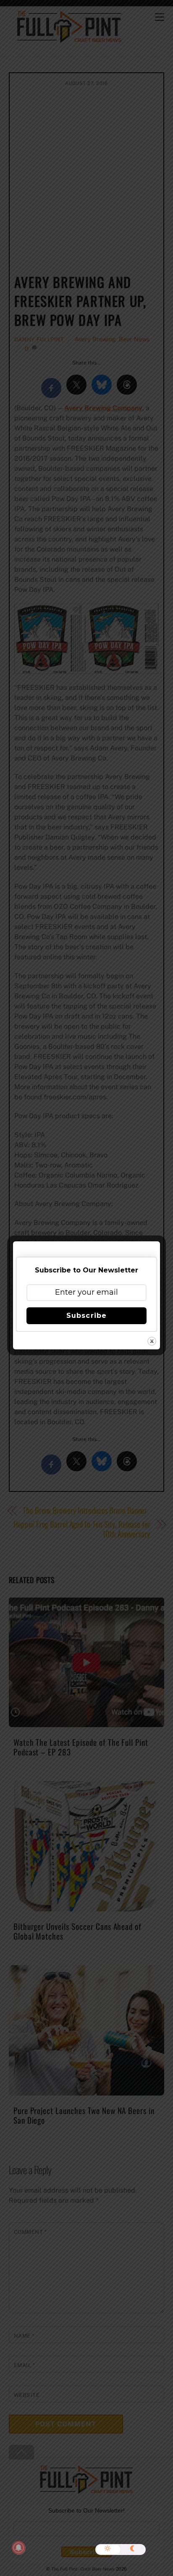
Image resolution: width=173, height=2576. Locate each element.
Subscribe (86, 1316)
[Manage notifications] (18, 2548)
